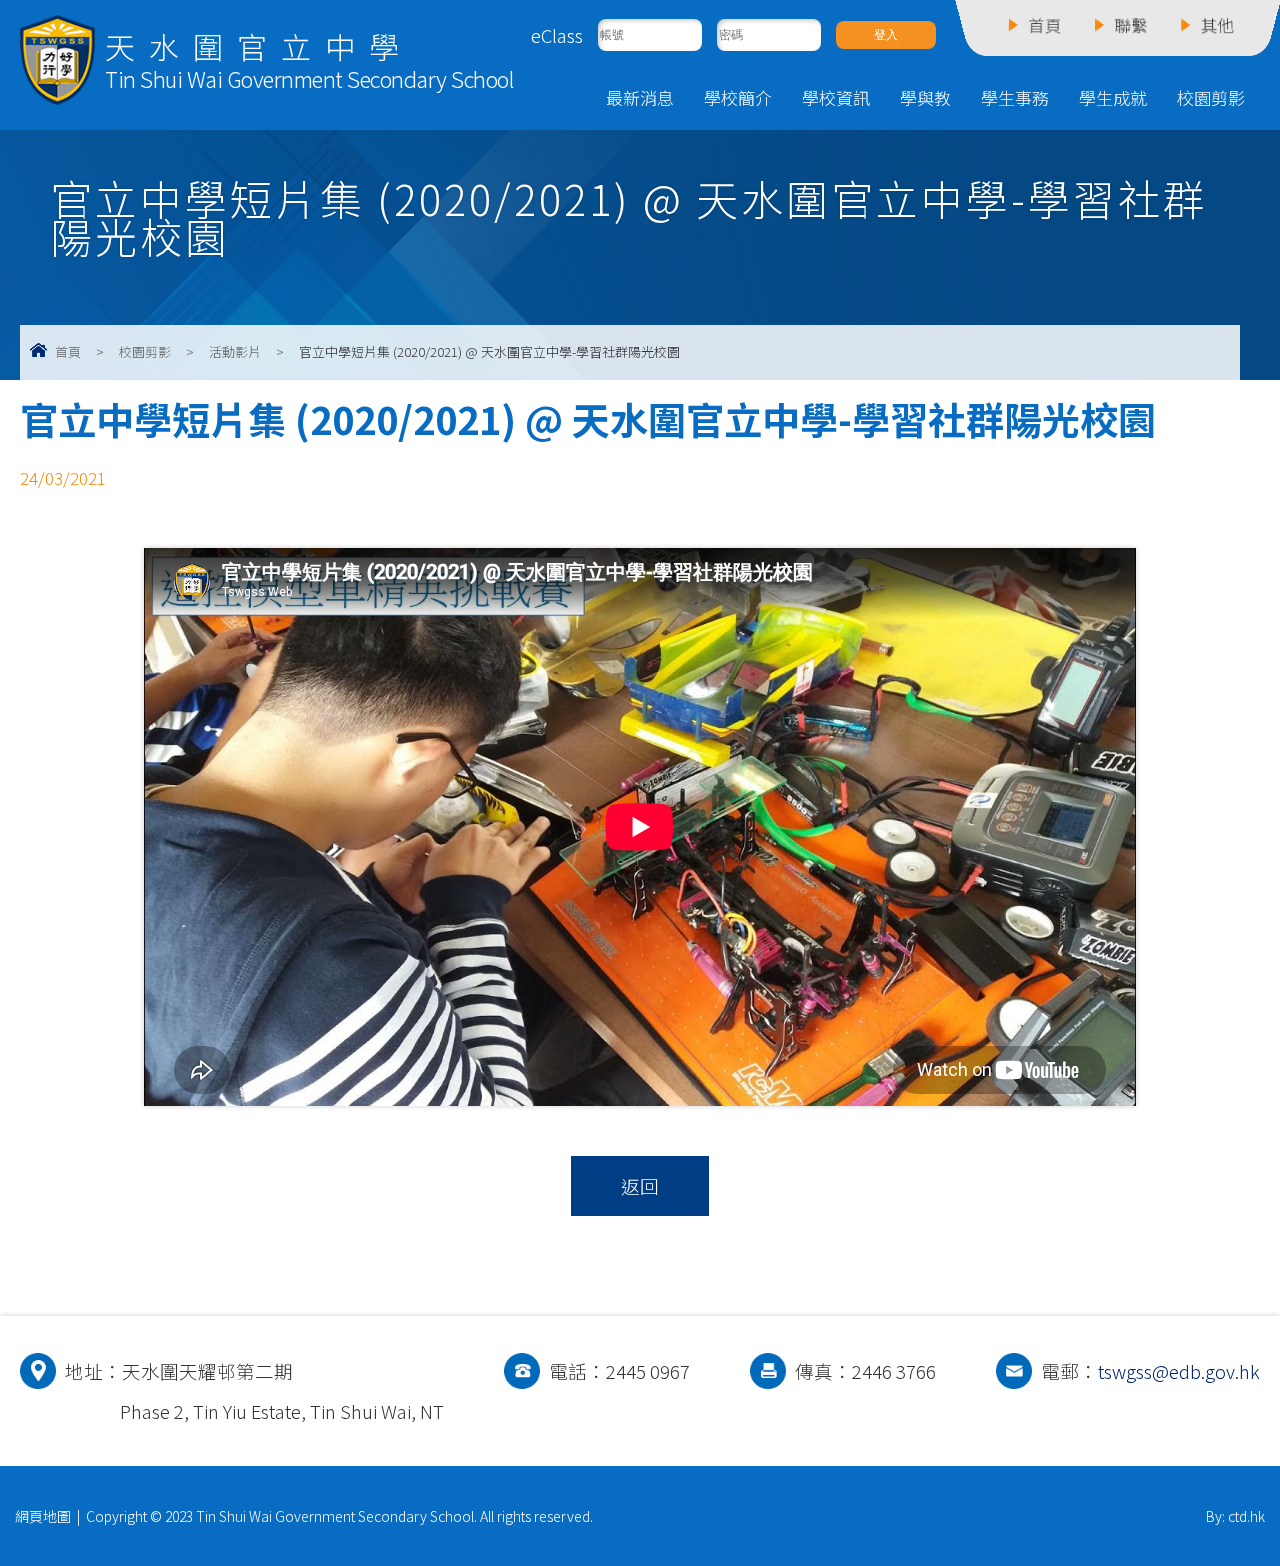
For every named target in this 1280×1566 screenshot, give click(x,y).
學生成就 (1113, 97)
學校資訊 (836, 97)
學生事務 (1015, 97)
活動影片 (235, 351)
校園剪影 (1211, 97)
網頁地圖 (43, 1516)
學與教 (925, 97)
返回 (640, 1186)
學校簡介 (738, 97)
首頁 (68, 351)
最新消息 (640, 97)
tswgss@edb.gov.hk (1179, 1371)
